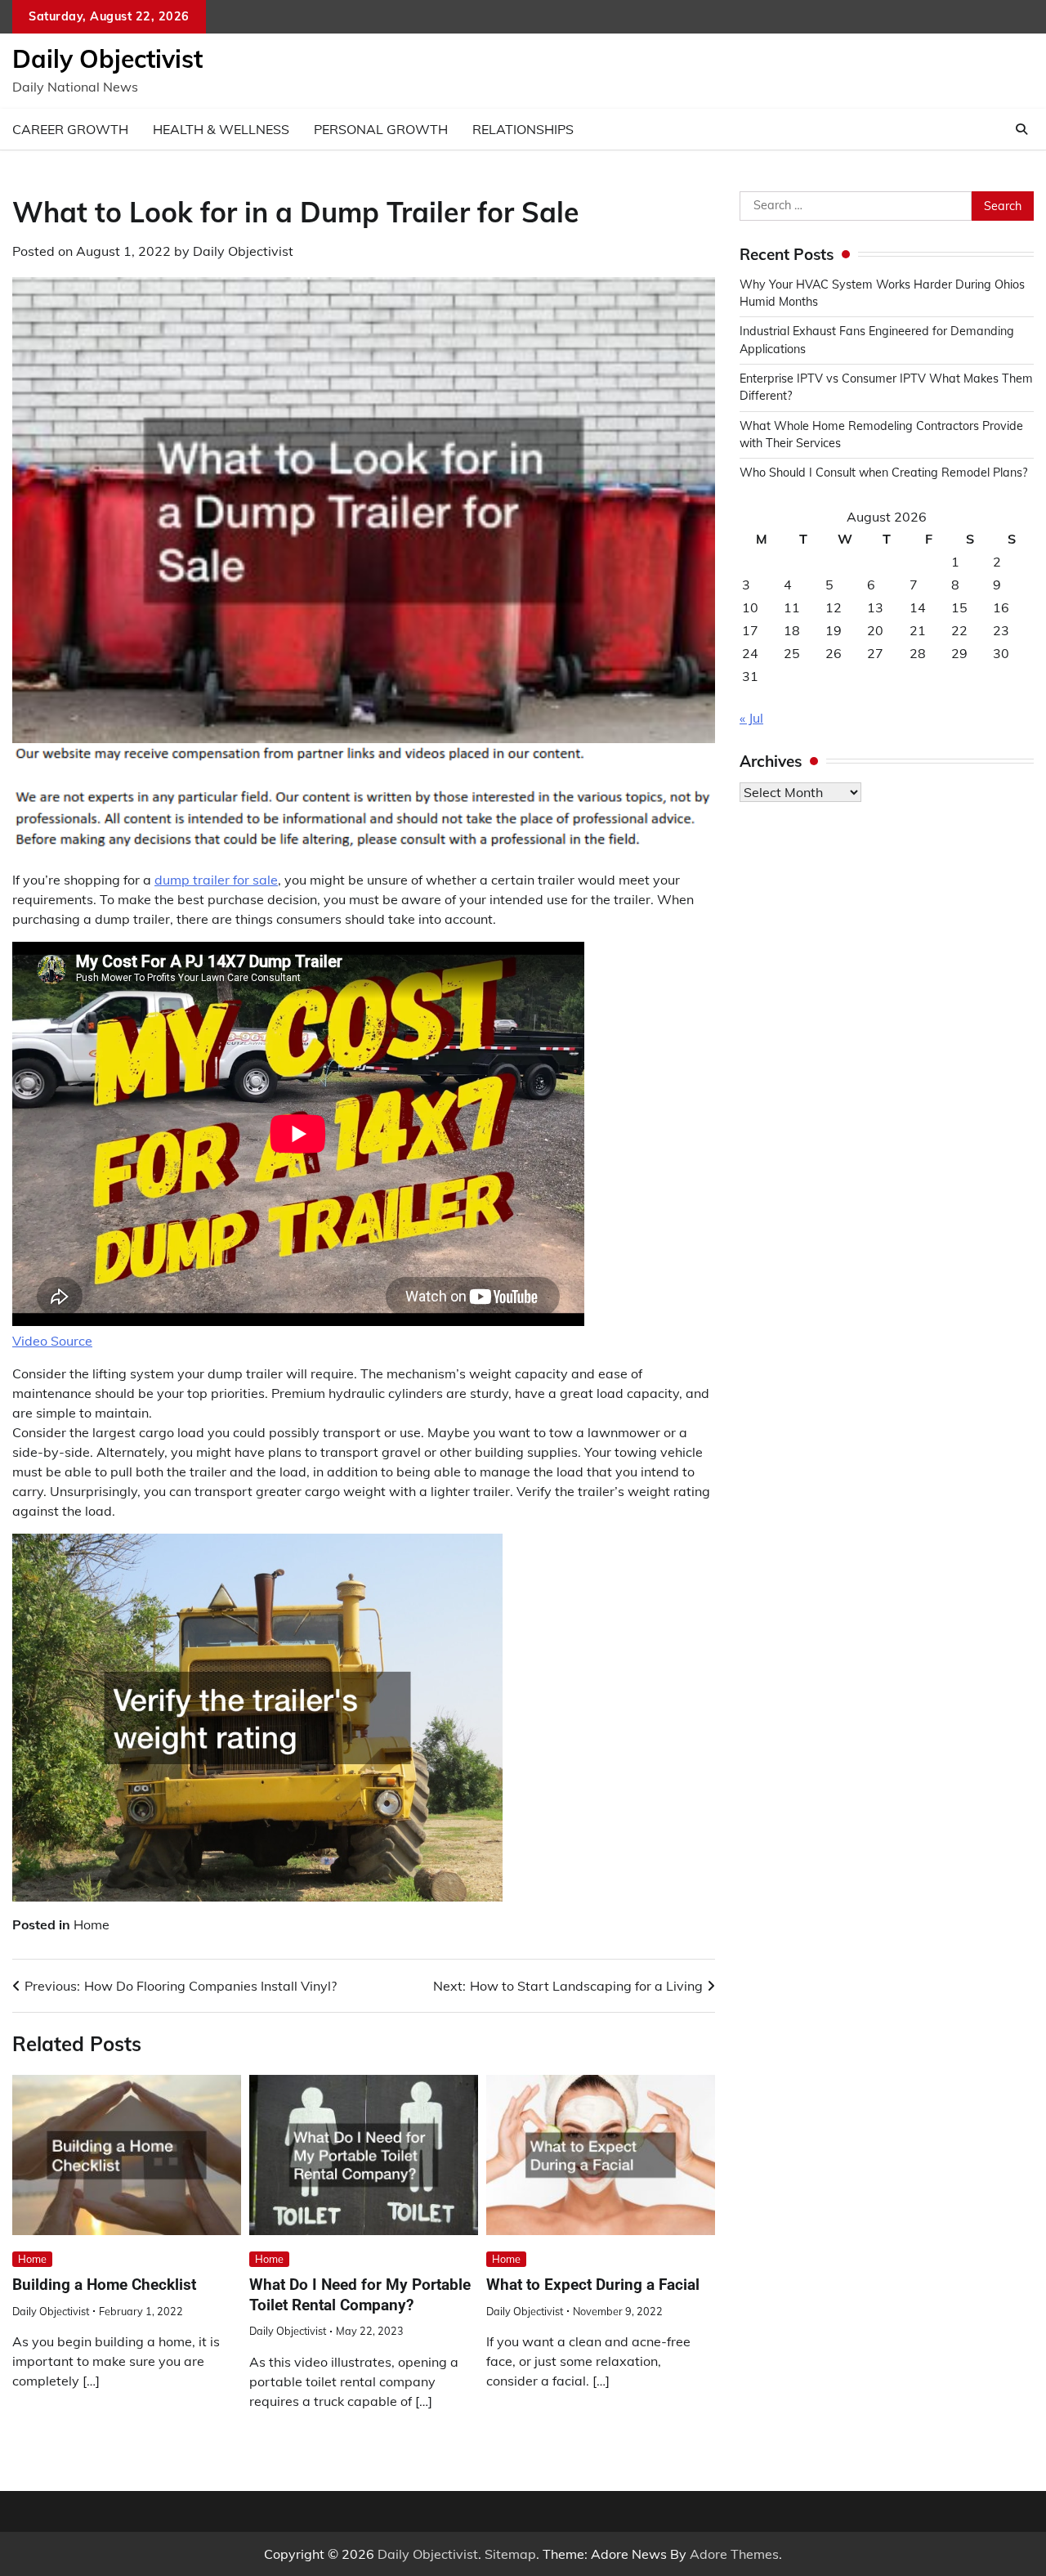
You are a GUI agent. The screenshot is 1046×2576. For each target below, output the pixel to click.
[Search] (1021, 129)
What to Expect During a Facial (593, 2285)
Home (92, 1924)
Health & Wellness (221, 129)
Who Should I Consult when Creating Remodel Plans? (883, 473)
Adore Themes (734, 2554)
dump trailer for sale (216, 880)
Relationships (523, 129)
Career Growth (70, 129)
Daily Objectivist (107, 59)
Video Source (52, 1341)
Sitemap (510, 2554)
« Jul (751, 718)
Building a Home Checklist (104, 2285)
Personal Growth (381, 129)
